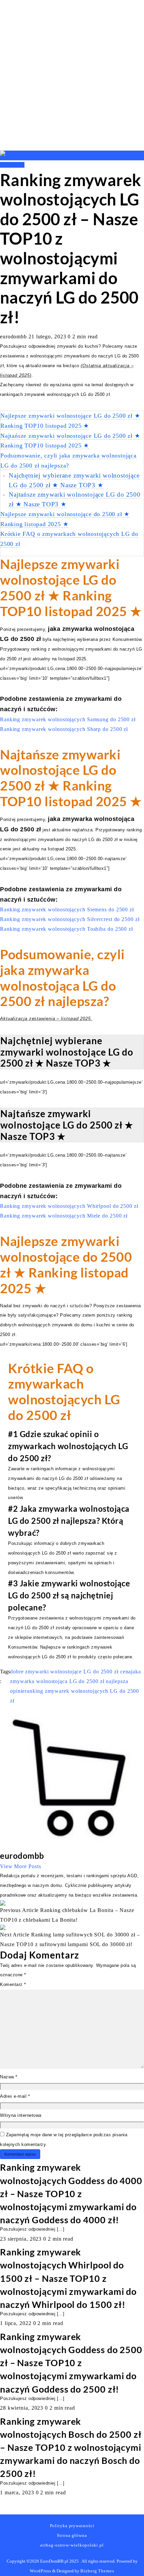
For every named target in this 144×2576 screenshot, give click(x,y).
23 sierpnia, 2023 (22, 2239)
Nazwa (9, 2077)
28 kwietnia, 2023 (22, 2408)
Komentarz (13, 1984)
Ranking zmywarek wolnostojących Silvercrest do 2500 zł (70, 919)
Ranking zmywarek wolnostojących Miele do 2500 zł (64, 1216)
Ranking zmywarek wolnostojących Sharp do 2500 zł (64, 729)
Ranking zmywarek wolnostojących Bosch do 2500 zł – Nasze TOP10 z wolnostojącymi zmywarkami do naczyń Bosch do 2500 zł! (71, 2447)
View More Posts (21, 1866)
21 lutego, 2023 (48, 337)
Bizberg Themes (97, 2571)
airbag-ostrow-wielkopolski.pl (72, 2545)
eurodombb (14, 337)
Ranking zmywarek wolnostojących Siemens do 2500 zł (67, 909)
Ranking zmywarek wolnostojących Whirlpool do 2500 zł (69, 1206)
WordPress (41, 2571)
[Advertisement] (72, 75)
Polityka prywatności (72, 2526)
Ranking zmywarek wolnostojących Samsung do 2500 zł (68, 719)
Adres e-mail (15, 2096)
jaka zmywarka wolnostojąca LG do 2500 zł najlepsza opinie (76, 1681)
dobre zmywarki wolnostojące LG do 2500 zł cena (70, 1672)
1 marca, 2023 (18, 2492)
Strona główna (72, 2535)
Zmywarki (12, 165)
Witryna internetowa (21, 2115)
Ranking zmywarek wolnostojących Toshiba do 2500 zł (66, 929)
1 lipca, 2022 (17, 2323)
